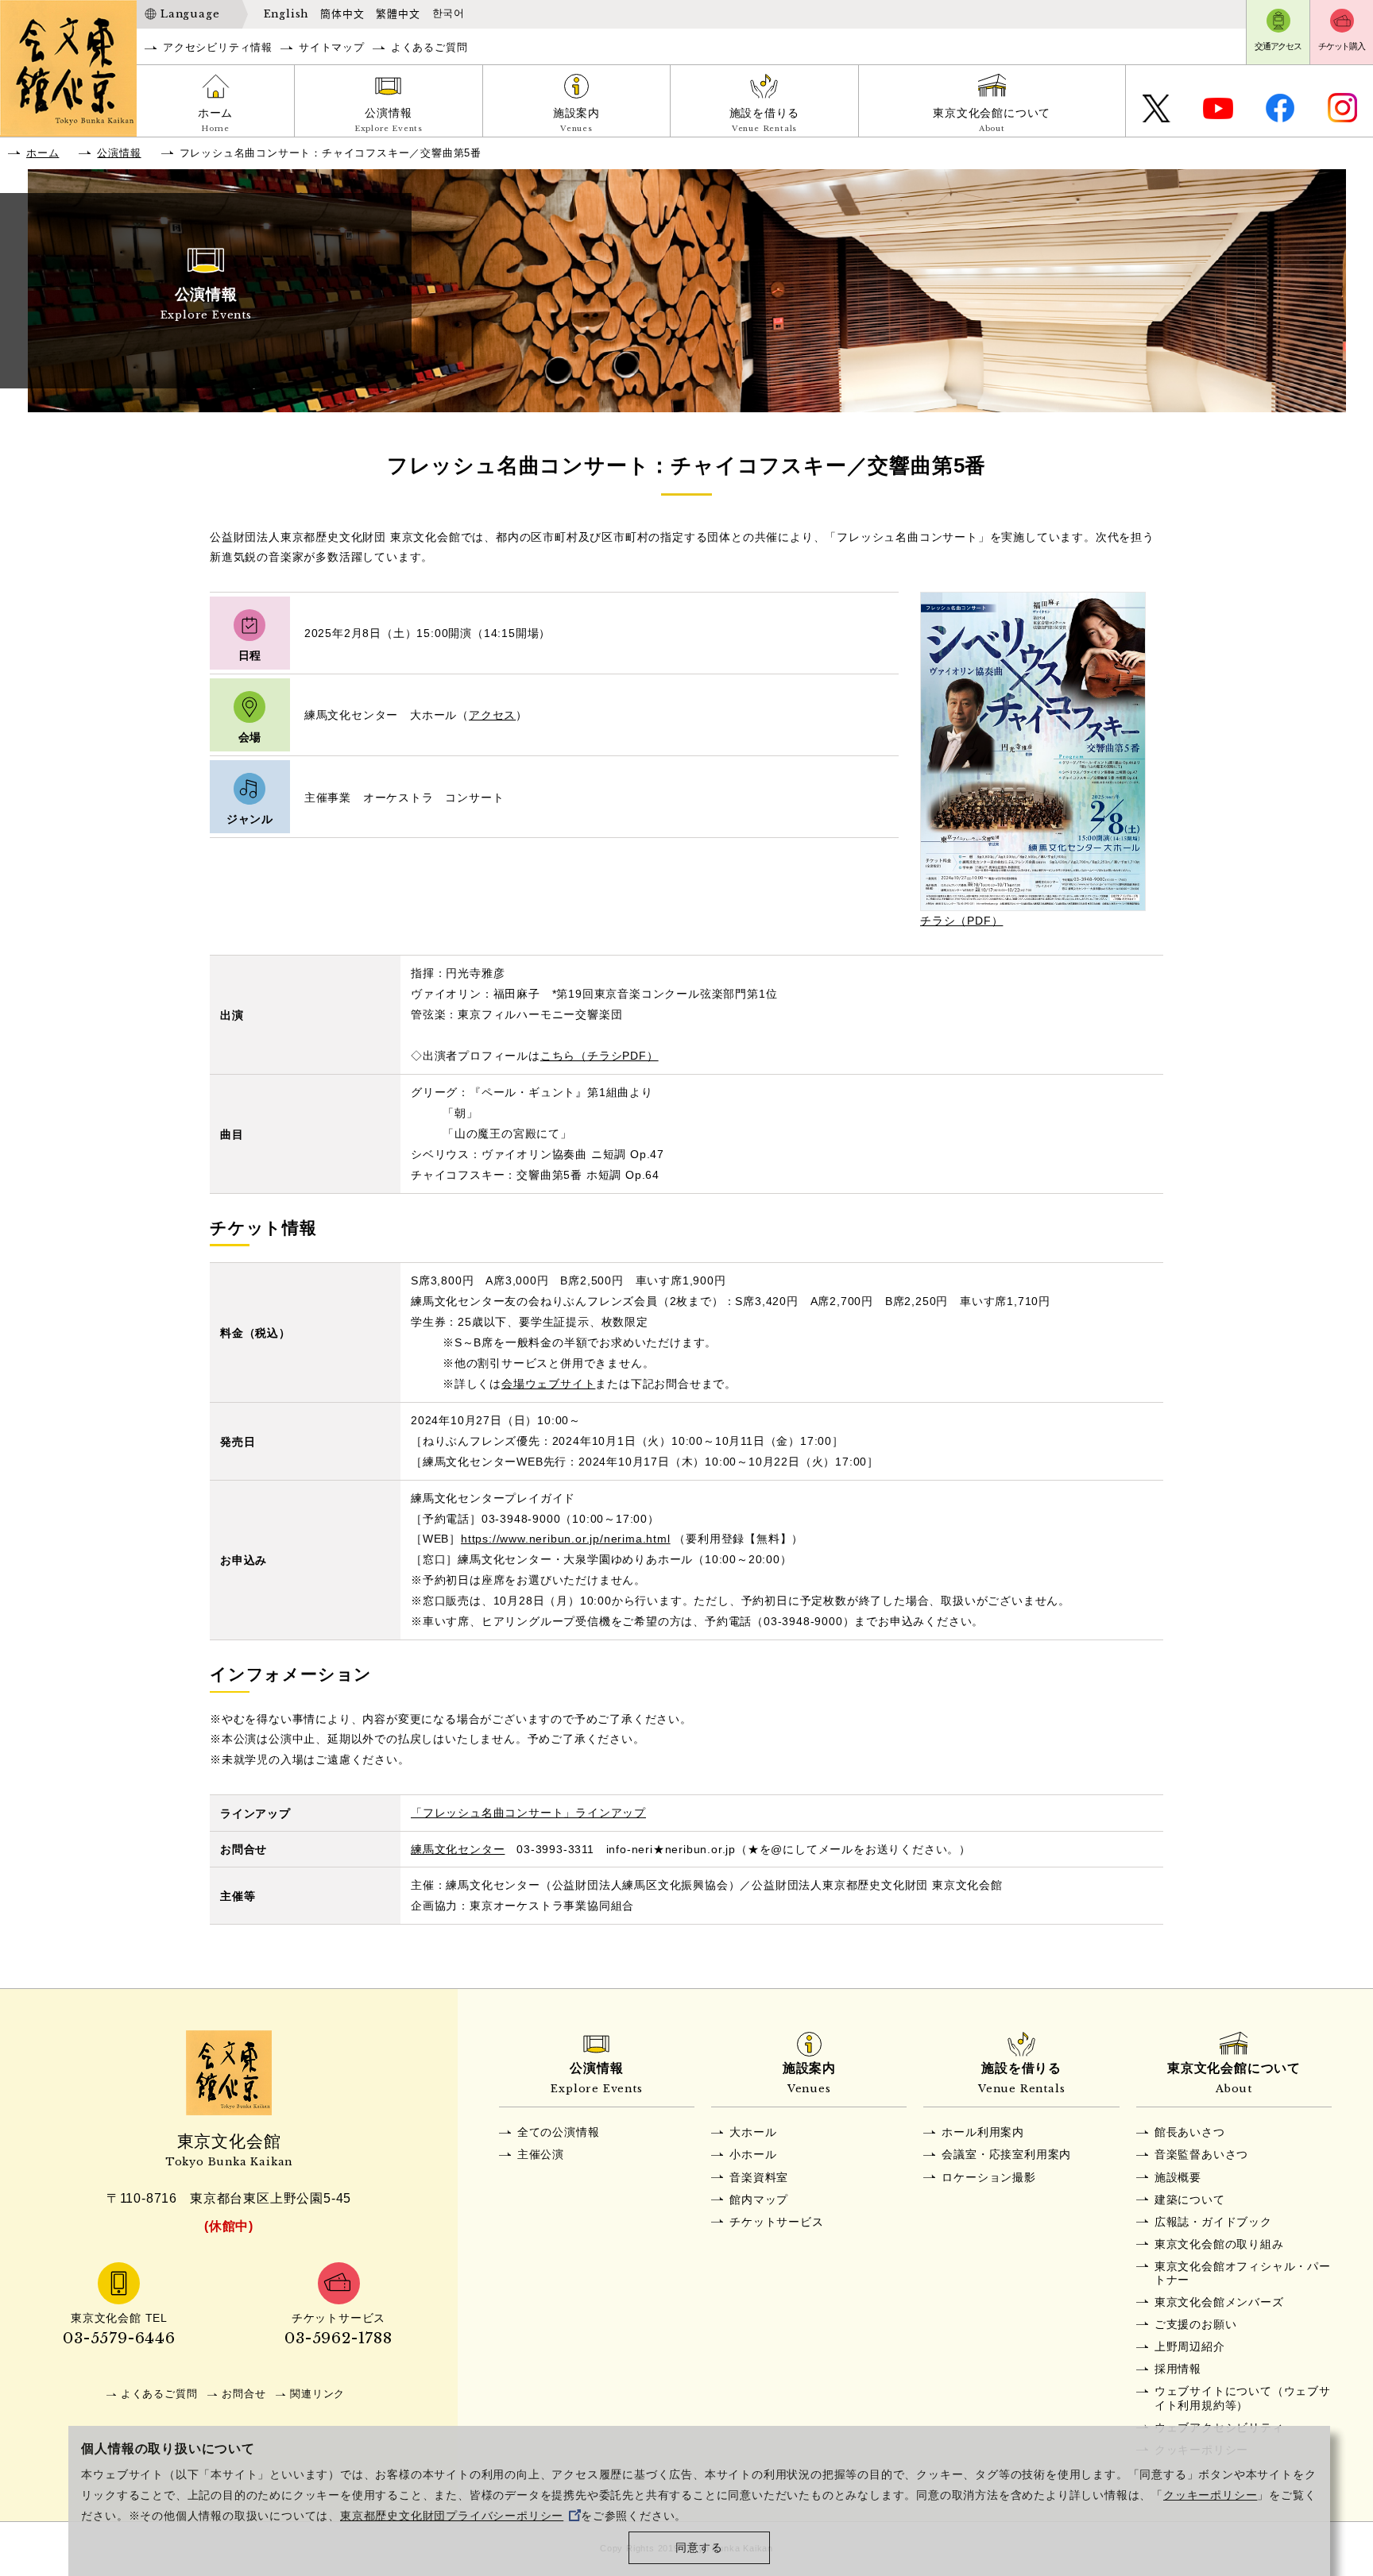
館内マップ (759, 2199)
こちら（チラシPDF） (599, 1056)
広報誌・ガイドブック (1213, 2222)
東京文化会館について (992, 120)
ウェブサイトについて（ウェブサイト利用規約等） (1243, 2398)
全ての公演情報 (559, 2132)
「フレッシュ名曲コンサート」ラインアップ (528, 1813)
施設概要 (1178, 2177)
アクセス (492, 715)
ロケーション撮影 (988, 2177)
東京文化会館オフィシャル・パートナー (1243, 2273)
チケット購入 (1342, 46)
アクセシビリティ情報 (218, 47)
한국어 (449, 14)
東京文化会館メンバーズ (1219, 2302)
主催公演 (541, 2154)
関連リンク (317, 2394)
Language (190, 14)
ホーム (215, 120)
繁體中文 (398, 14)
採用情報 (1178, 2369)
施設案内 (576, 120)
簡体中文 (342, 14)
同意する (699, 2548)
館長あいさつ (1190, 2132)
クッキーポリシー (1210, 2495)
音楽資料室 (759, 2177)
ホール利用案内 (983, 2132)
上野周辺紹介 (1190, 2346)
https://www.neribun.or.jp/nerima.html (566, 1539)
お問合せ (244, 2394)
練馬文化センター (458, 1849)
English (286, 14)
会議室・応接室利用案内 (1006, 2154)
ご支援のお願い (1196, 2324)
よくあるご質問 (429, 47)
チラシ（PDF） (961, 921)
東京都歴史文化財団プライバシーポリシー (452, 2516)
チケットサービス (776, 2222)
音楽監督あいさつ (1201, 2154)
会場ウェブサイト (548, 1384)
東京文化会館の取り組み (1219, 2244)
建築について (1190, 2199)
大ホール (753, 2132)
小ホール (753, 2154)
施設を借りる (765, 120)
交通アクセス (1278, 46)
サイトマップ (332, 47)
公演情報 (389, 120)
